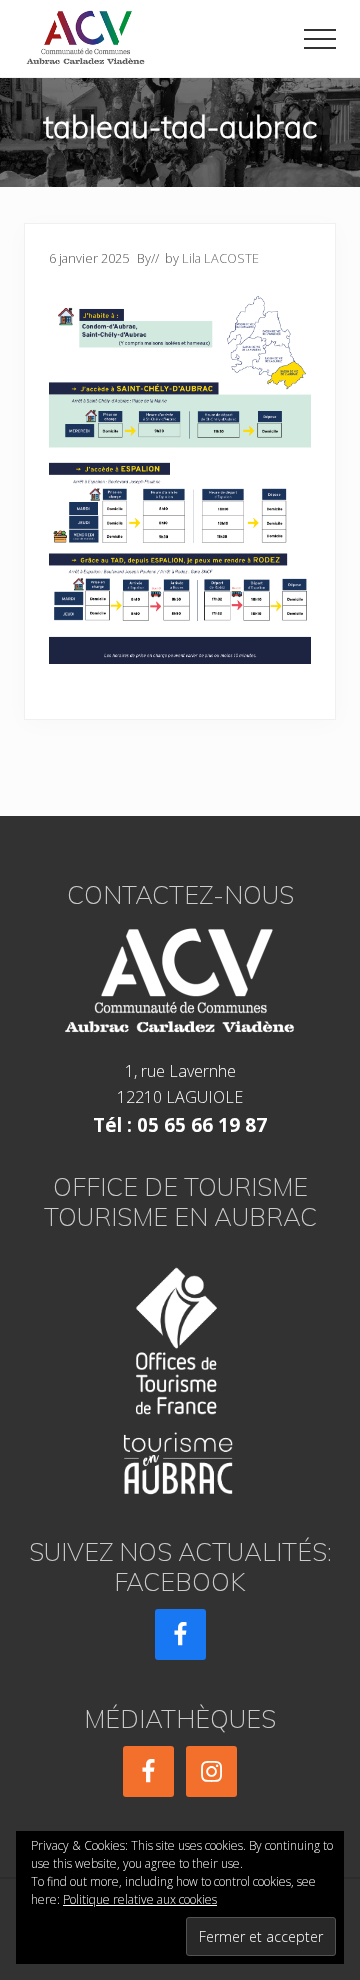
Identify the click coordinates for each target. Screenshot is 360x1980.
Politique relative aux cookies (140, 1899)
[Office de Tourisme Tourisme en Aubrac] (180, 1374)
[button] (320, 39)
